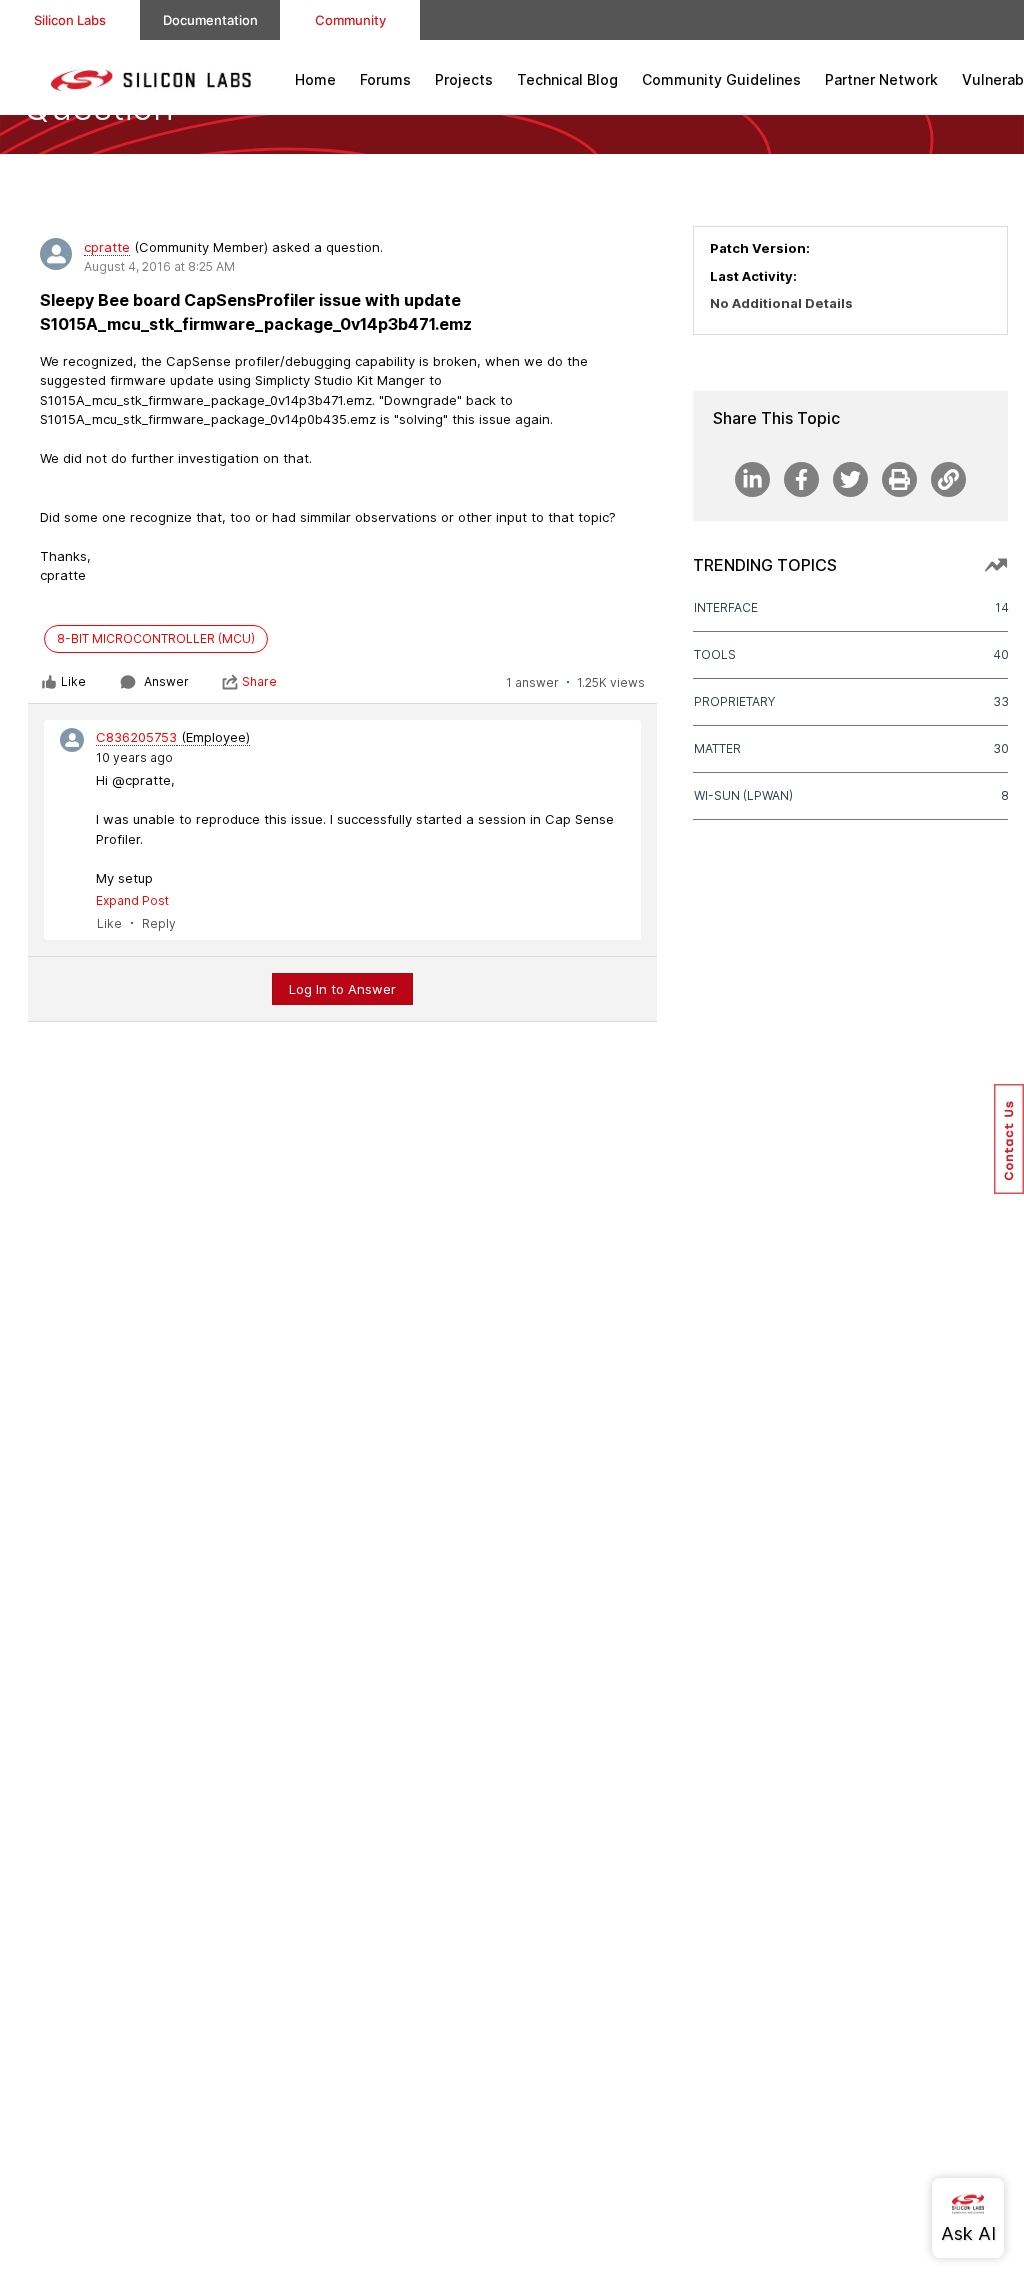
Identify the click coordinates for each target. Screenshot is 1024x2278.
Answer (166, 681)
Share (259, 681)
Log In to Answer (342, 989)
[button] (1009, 1139)
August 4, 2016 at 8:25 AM (159, 266)
